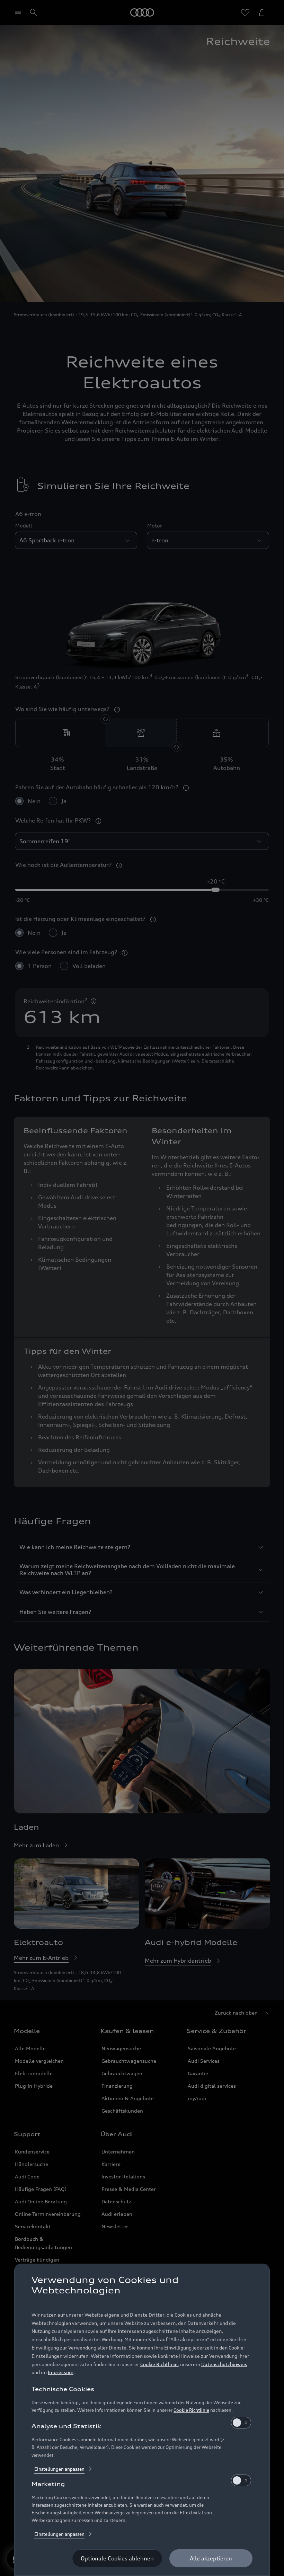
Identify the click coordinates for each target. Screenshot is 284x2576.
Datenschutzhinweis (224, 2364)
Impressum (61, 2372)
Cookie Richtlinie (159, 2364)
